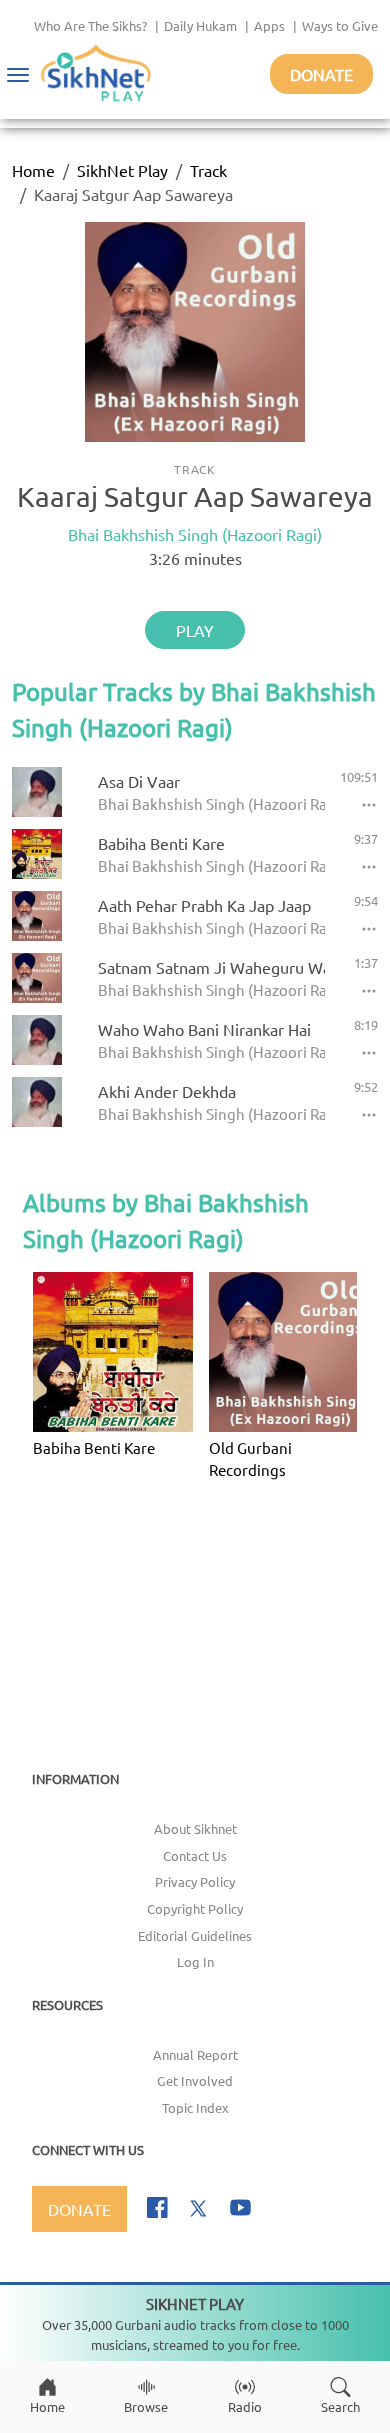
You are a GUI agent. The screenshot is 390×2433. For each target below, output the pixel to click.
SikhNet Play (122, 170)
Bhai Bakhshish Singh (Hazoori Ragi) (195, 534)
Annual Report (195, 2054)
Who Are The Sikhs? (90, 25)
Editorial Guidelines (195, 1935)
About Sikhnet (195, 1828)
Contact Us (195, 1855)
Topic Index (195, 2107)
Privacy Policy (195, 1881)
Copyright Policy (195, 1908)
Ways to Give (340, 25)
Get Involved (195, 2080)
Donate (321, 74)
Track (208, 170)
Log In (195, 1961)
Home (33, 170)
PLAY (195, 630)
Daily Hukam (200, 25)
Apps (269, 25)
